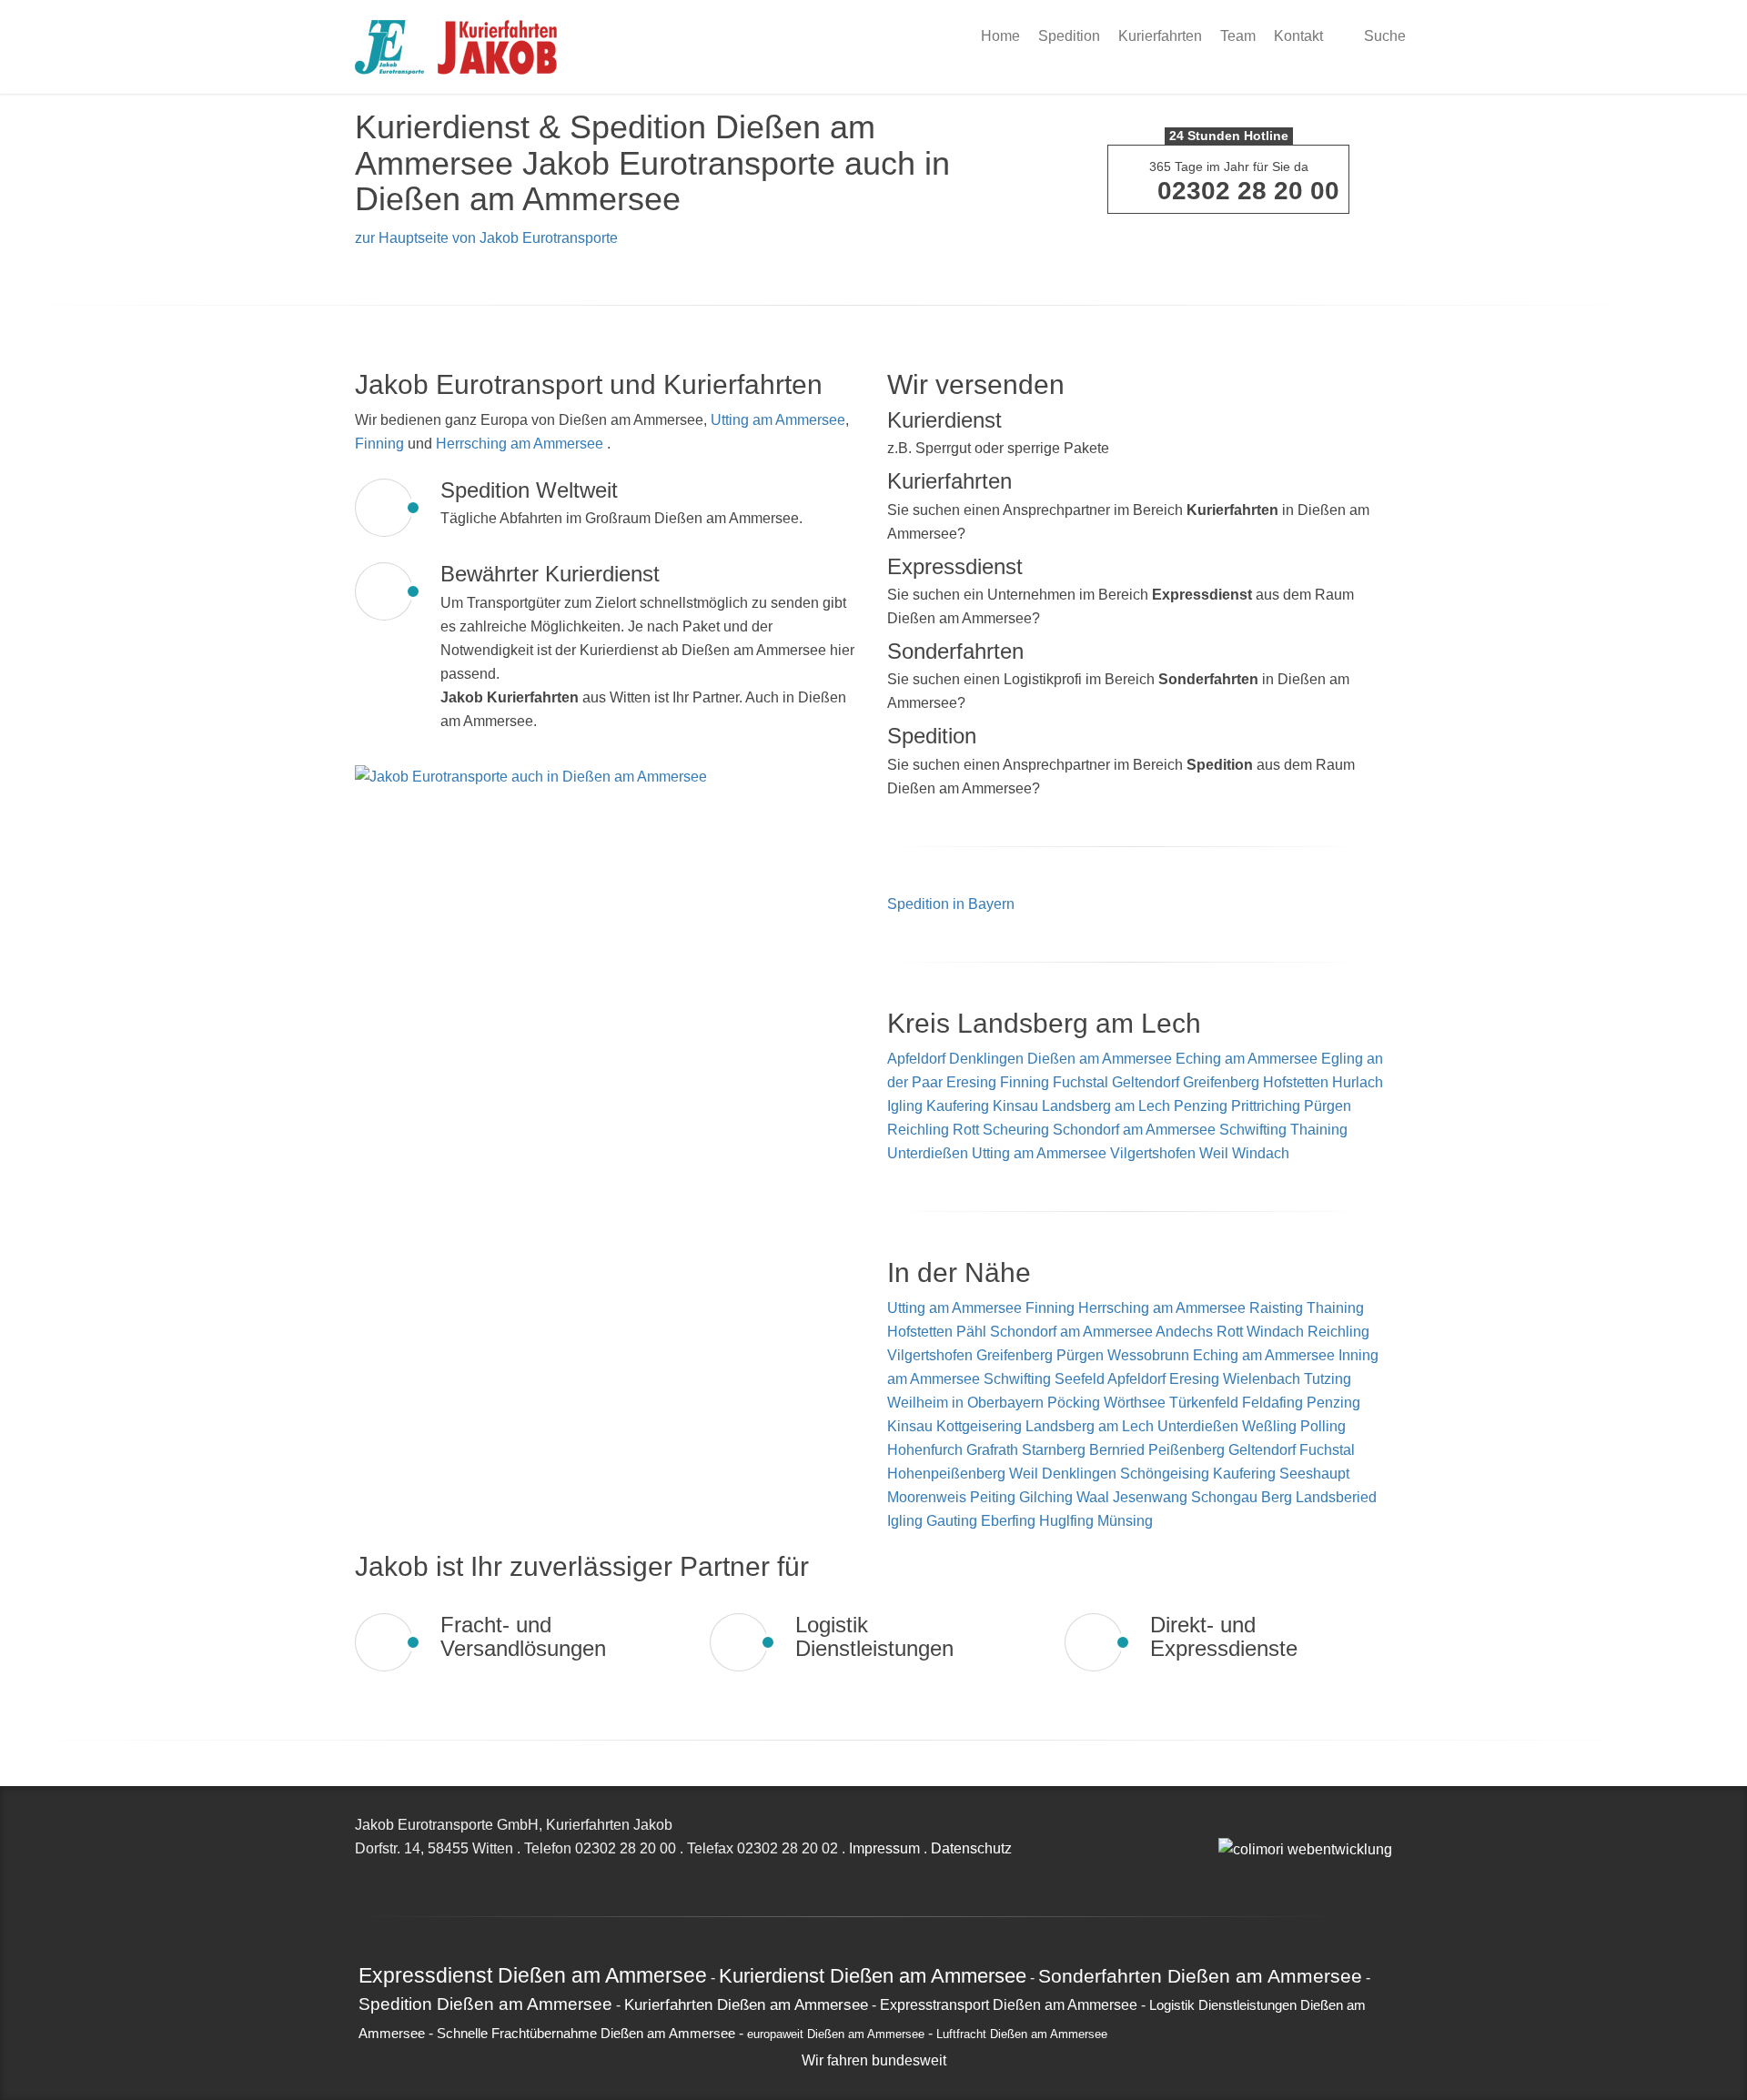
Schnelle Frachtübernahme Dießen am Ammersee (586, 2034)
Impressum (884, 1848)
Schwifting (1253, 1130)
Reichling (918, 1130)
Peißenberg (1188, 1450)
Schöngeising (1166, 1474)
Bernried (1119, 1450)
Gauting (954, 1521)
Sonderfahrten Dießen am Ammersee (1200, 1976)
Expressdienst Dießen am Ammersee (533, 1975)
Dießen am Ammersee (1100, 1059)
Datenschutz (971, 1848)
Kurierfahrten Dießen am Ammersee (746, 2004)
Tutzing (1328, 1379)
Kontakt (1298, 36)
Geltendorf (1146, 1082)
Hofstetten (1296, 1082)
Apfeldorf (916, 1059)
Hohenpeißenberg (948, 1474)
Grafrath (994, 1450)
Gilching (1048, 1497)
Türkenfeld (1206, 1403)
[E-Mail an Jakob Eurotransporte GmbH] (1224, 1825)
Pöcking (1075, 1403)
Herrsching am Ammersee (520, 444)
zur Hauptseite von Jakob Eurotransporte (486, 238)
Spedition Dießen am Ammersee (485, 2004)
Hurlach (1358, 1082)
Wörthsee (1136, 1403)
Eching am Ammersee (1247, 1059)
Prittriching (1266, 1106)
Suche (1383, 36)
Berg (1278, 1497)
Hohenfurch (927, 1450)
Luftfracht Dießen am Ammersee (1022, 2034)
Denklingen (986, 1059)
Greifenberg (1221, 1082)
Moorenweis (929, 1497)
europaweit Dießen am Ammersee (836, 2034)
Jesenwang (1152, 1497)
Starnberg (1055, 1450)
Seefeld (1081, 1379)
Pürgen (1328, 1106)
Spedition (1069, 36)
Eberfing (1010, 1521)
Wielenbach (1263, 1379)
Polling (1323, 1426)
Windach (1261, 1153)
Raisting (1278, 1308)
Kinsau (1015, 1106)
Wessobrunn (1150, 1355)
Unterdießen (928, 1153)
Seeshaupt (1314, 1474)
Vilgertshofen (1153, 1153)
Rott (966, 1130)
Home (1000, 36)
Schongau (1226, 1497)
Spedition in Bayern (951, 904)
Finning (379, 444)
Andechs (1186, 1332)
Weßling (1271, 1426)
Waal (1095, 1497)
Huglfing (1068, 1521)
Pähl (973, 1332)
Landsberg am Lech (1106, 1106)
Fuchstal (1081, 1082)
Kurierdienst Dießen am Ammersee (873, 1976)
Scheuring (1016, 1130)
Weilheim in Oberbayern (967, 1403)
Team (1238, 36)
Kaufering (958, 1106)
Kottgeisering (981, 1426)
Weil (1214, 1153)
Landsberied (1336, 1497)
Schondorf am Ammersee (1134, 1130)
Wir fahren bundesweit (874, 2060)
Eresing (971, 1082)
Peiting (995, 1497)
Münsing (1125, 1521)
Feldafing (1274, 1403)
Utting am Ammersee (778, 420)
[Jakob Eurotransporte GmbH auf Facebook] (1244, 1825)
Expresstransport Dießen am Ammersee (1009, 2005)
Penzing (1201, 1106)
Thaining (1319, 1130)
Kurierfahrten (1160, 36)
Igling (905, 1106)
